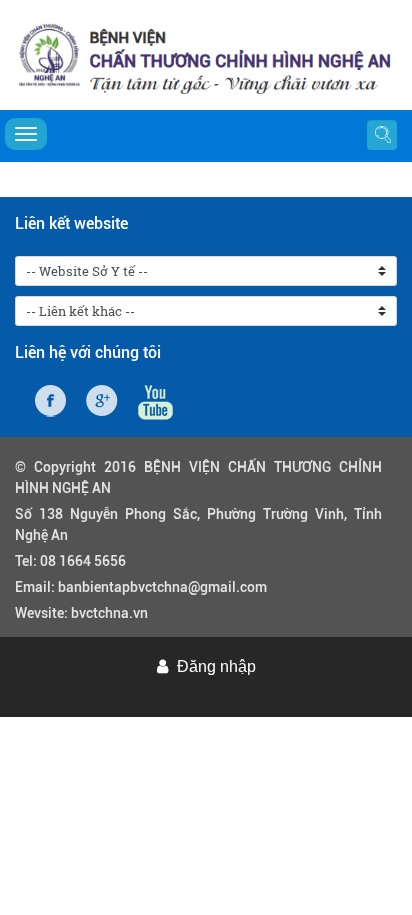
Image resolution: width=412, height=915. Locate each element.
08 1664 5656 (83, 561)
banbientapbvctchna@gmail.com (162, 587)
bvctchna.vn (109, 613)
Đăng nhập (216, 666)
